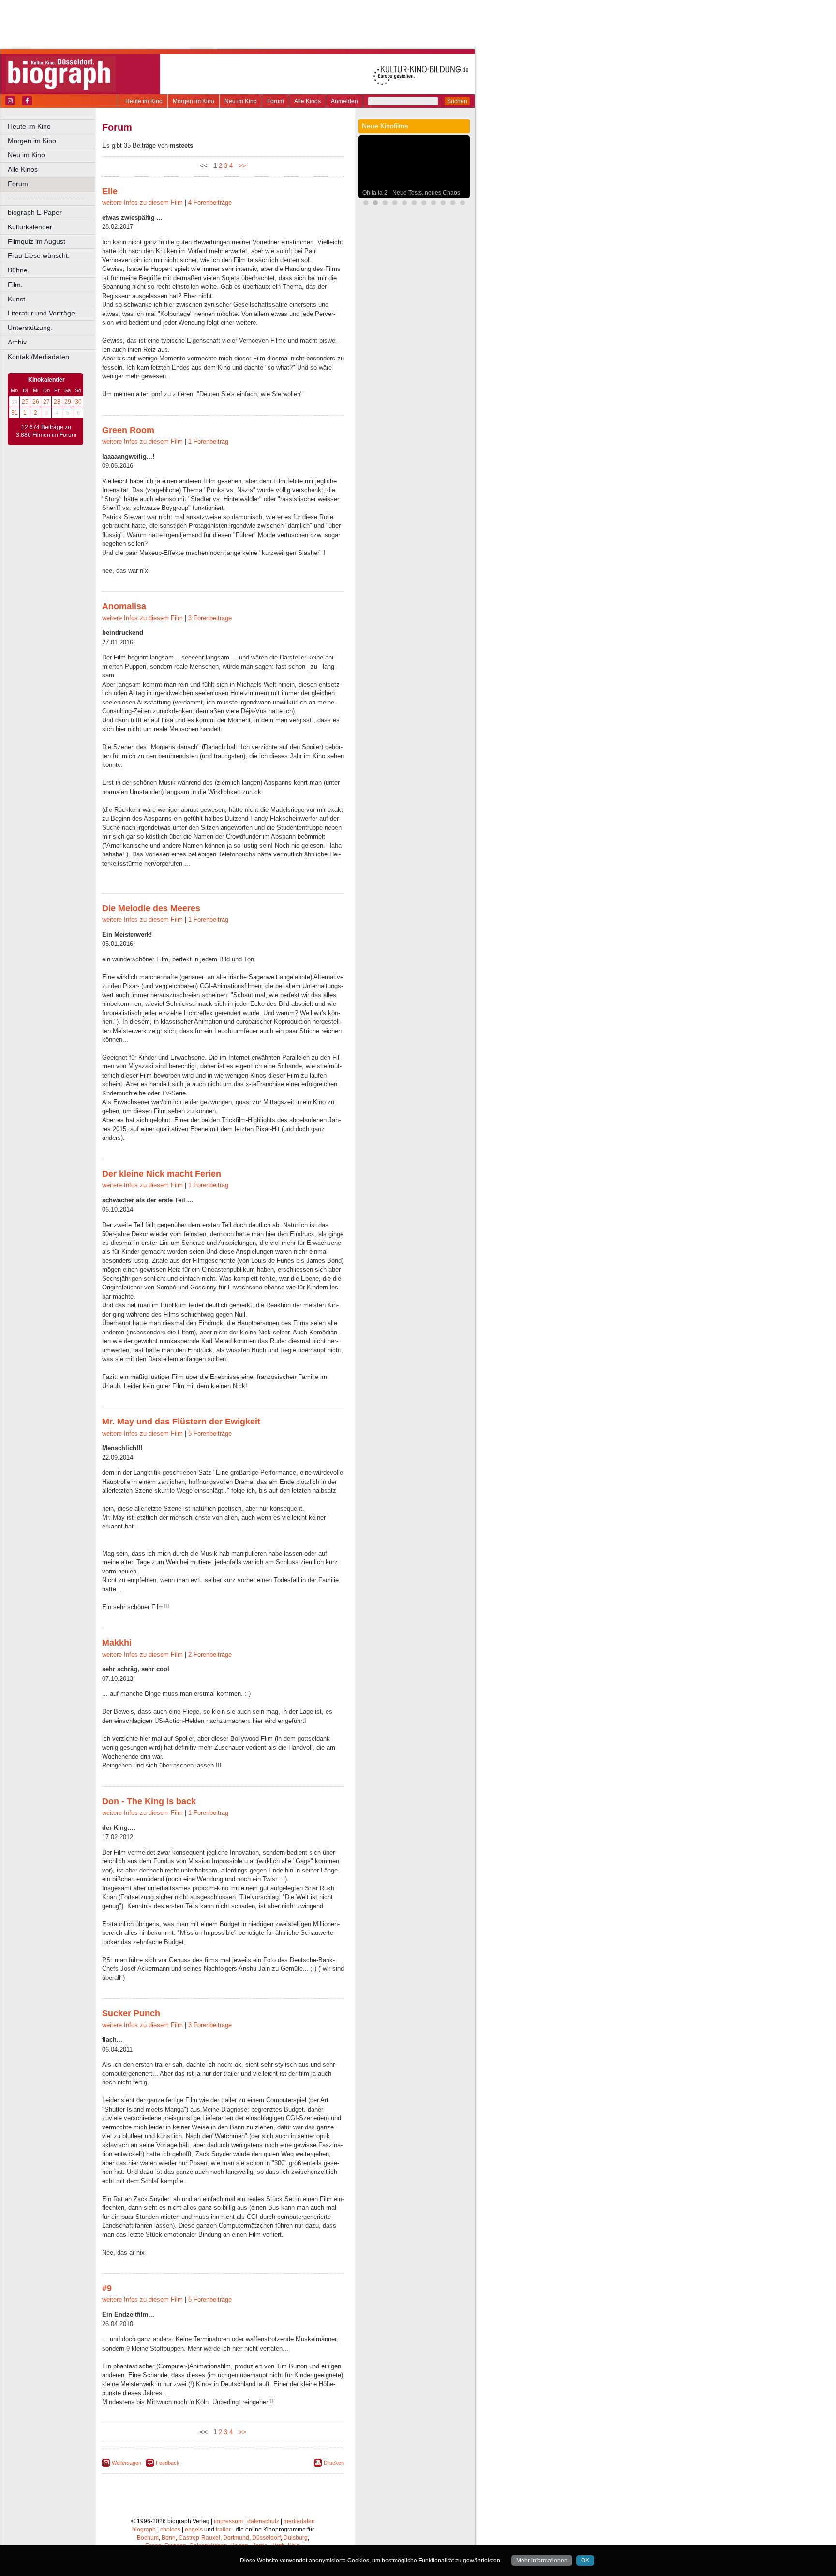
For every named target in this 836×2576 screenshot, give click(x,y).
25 (25, 402)
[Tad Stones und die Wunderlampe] (433, 204)
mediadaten (299, 2521)
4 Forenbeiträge (210, 202)
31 (15, 413)
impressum (228, 2521)
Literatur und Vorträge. (42, 313)
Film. (15, 285)
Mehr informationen (542, 2561)
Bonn (169, 2538)
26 (36, 402)
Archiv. (18, 342)
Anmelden (344, 101)
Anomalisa (124, 606)
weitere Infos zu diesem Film (142, 202)
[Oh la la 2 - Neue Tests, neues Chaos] (375, 204)
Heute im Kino (144, 101)
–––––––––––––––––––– (46, 198)
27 (46, 402)
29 (68, 402)
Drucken (334, 2463)
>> (240, 166)
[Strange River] (463, 204)
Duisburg (296, 2538)
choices (170, 2530)
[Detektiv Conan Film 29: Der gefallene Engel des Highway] (443, 204)
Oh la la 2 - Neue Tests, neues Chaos (411, 193)
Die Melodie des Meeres (151, 908)
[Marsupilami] (414, 204)
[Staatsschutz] (453, 204)
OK (585, 2561)
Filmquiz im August (37, 241)
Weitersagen (127, 2463)
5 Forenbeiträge (210, 1433)
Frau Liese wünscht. (39, 255)
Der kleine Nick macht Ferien (162, 1174)
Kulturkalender (30, 227)
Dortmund (236, 2538)
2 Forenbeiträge (210, 1655)
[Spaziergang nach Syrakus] (424, 204)
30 (78, 402)
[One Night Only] (366, 204)
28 (57, 402)
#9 (107, 2288)
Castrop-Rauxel (199, 2538)
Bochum (148, 2538)
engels (194, 2530)
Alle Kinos (307, 101)
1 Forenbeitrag (208, 442)
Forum (276, 101)
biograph (144, 2530)
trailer (223, 2530)
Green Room (128, 430)
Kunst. (17, 299)
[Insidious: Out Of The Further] (395, 204)
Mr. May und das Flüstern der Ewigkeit (181, 1422)
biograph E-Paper (35, 212)
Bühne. (19, 270)
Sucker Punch (131, 2013)
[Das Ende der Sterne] (385, 204)
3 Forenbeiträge (210, 618)
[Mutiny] (404, 204)
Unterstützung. (30, 328)
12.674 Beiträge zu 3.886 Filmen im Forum (46, 431)
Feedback (168, 2463)
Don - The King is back (149, 1801)
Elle (110, 191)
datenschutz (263, 2521)
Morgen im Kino (194, 101)
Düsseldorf (266, 2538)
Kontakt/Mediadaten (38, 357)
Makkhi (117, 1643)
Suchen (457, 101)
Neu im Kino (241, 101)
